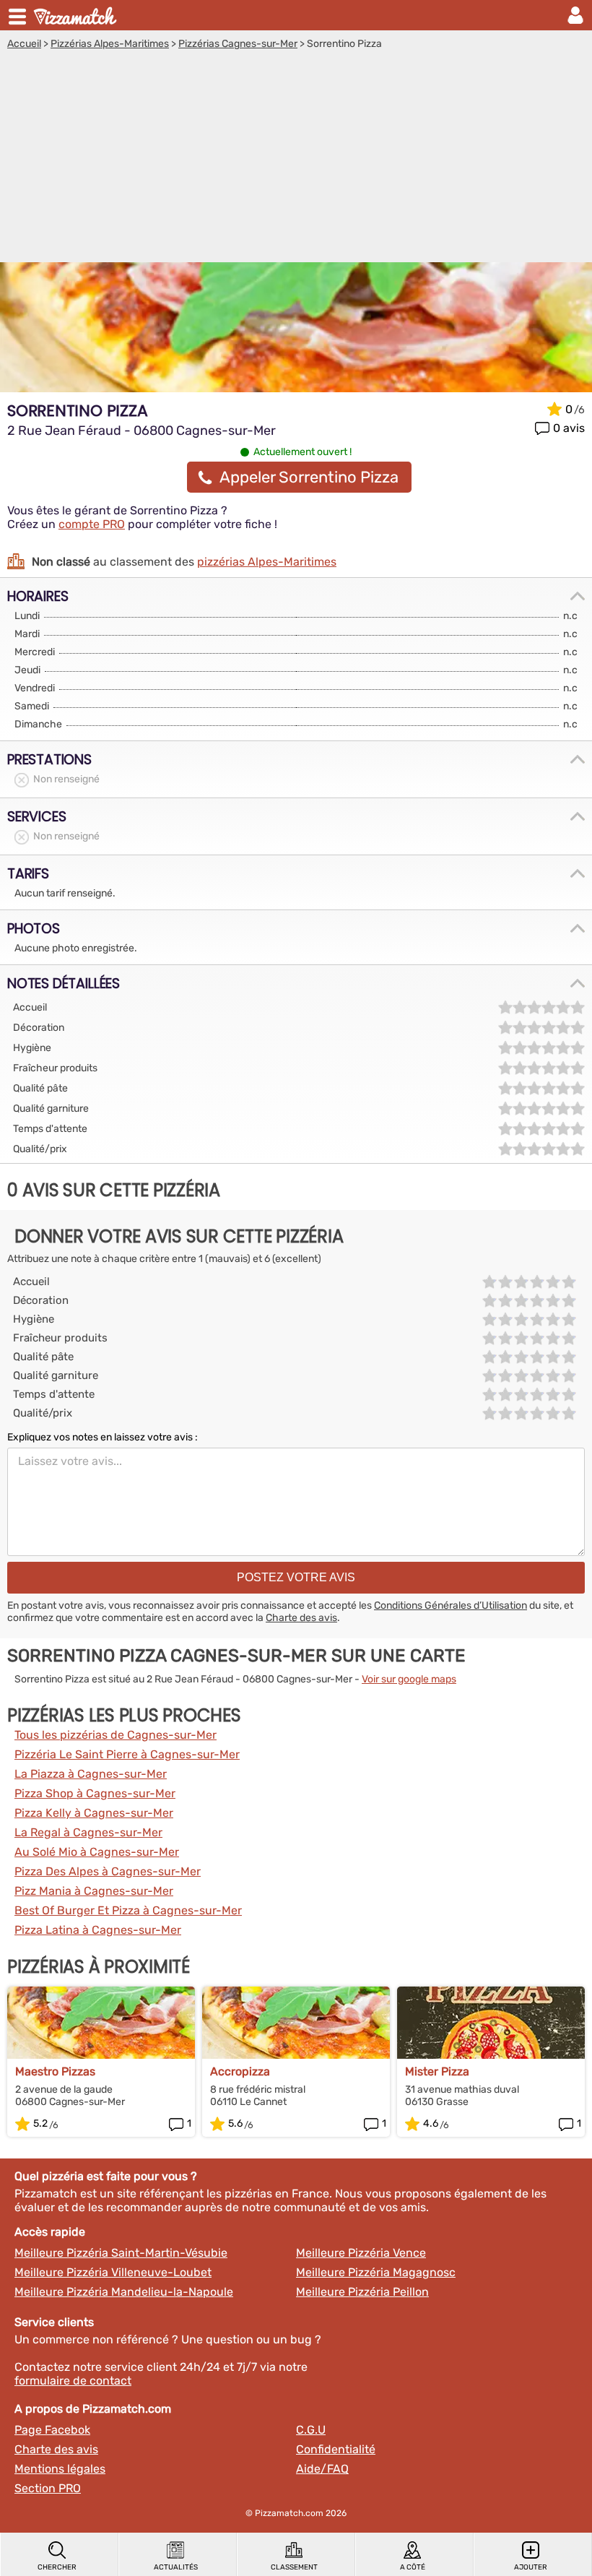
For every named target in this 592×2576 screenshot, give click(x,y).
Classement (294, 2567)
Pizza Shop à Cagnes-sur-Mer (95, 1793)
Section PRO (48, 2488)
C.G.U (311, 2430)
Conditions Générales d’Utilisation (450, 1605)
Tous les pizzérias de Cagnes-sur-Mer (116, 1735)
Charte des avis (301, 1618)
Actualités (176, 2567)
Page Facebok (52, 2430)
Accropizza (240, 2071)
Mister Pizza (437, 2071)
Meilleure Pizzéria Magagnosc (376, 2272)
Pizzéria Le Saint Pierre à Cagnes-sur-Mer (127, 1754)
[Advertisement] (296, 158)
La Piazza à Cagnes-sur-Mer (91, 1774)
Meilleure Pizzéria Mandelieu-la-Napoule (124, 2292)
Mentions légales (60, 2469)
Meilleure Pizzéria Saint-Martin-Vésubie (121, 2253)
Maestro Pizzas (55, 2071)
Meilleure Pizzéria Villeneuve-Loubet (113, 2272)
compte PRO (92, 524)
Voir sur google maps (409, 1679)
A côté (413, 2567)
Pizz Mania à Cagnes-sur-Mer (94, 1891)
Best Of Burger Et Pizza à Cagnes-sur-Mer (128, 1910)
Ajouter (531, 2567)
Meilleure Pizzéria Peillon (362, 2292)
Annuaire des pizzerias (77, 15)
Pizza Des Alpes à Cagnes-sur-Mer (108, 1871)
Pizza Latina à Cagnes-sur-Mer (98, 1930)
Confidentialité (336, 2449)
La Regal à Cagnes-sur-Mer (88, 1832)
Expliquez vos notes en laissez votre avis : (103, 1437)
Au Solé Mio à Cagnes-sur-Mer (97, 1852)
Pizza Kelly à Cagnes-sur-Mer (94, 1813)
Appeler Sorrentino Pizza (309, 477)
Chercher (57, 2567)
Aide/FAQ (322, 2469)
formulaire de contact (73, 2381)
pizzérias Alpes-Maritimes (267, 562)
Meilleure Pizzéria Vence (361, 2253)
